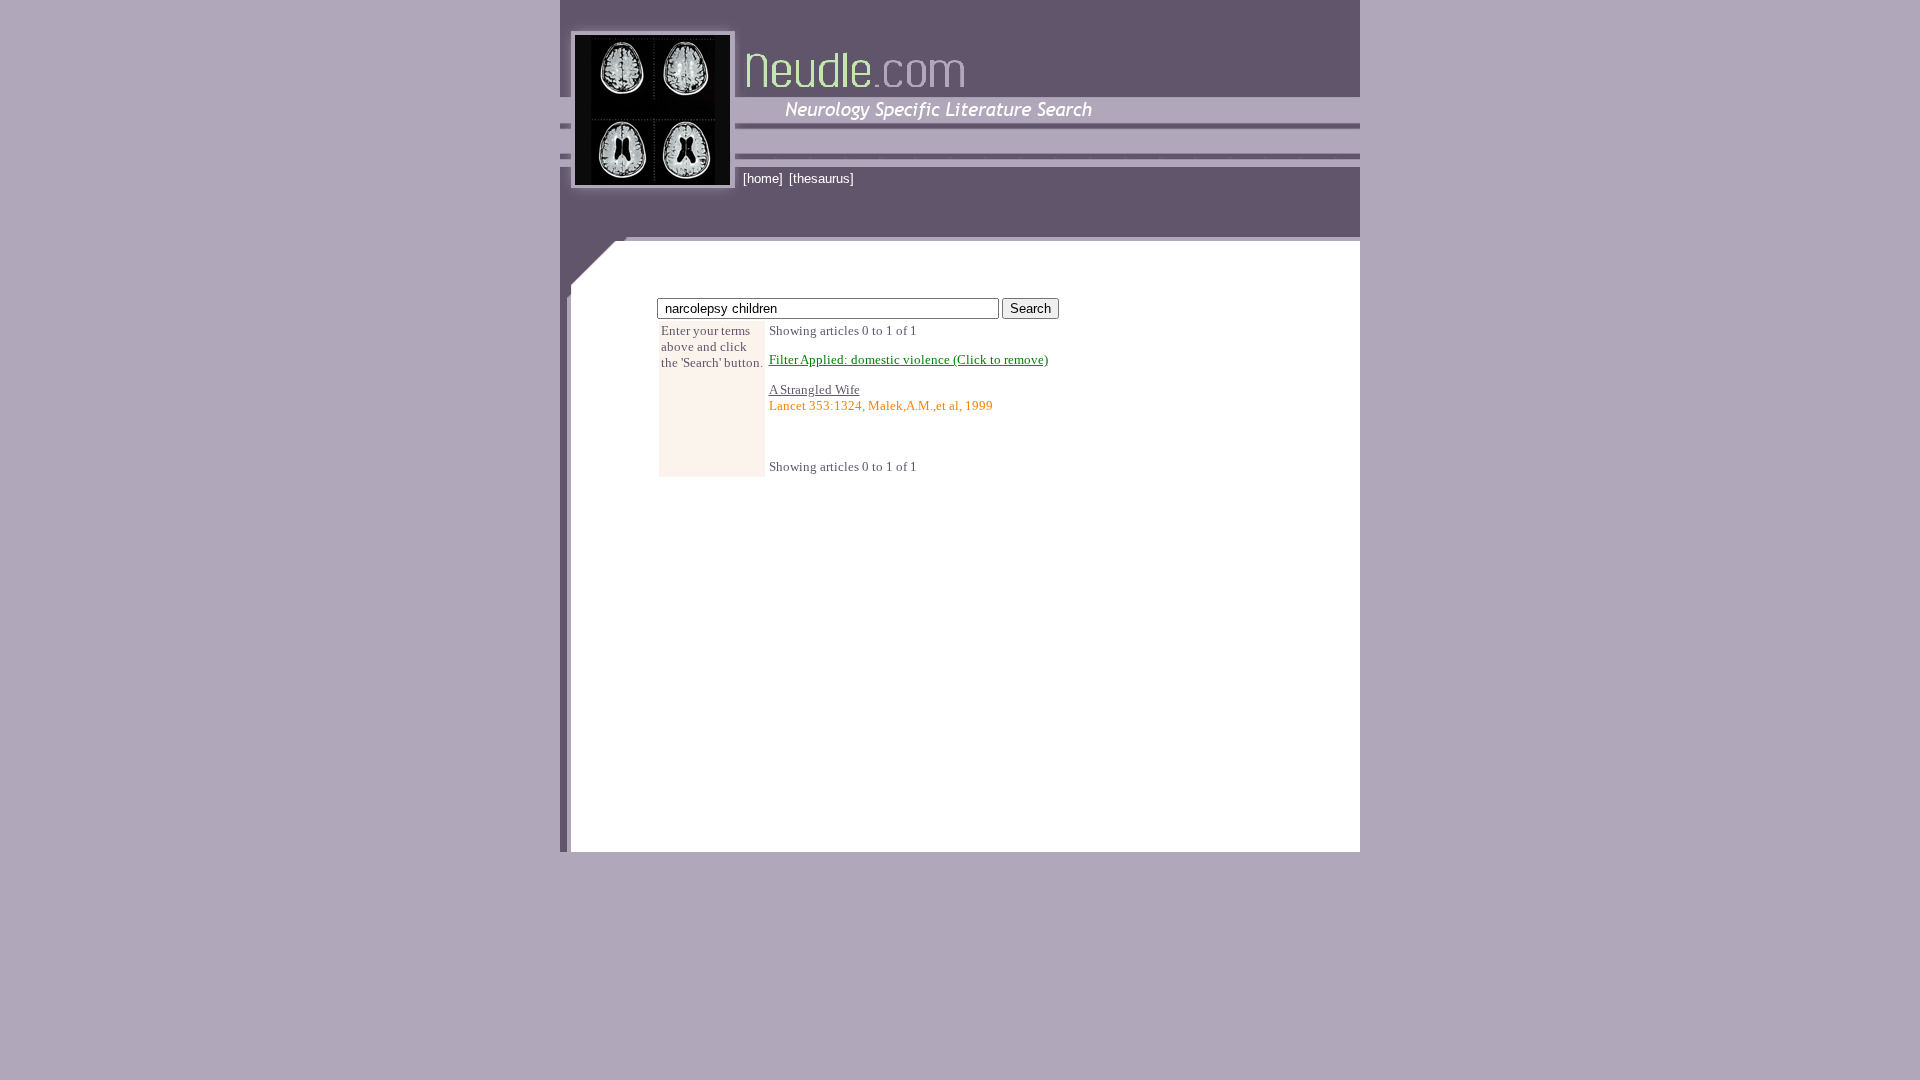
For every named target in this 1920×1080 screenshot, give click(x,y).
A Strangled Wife (814, 389)
